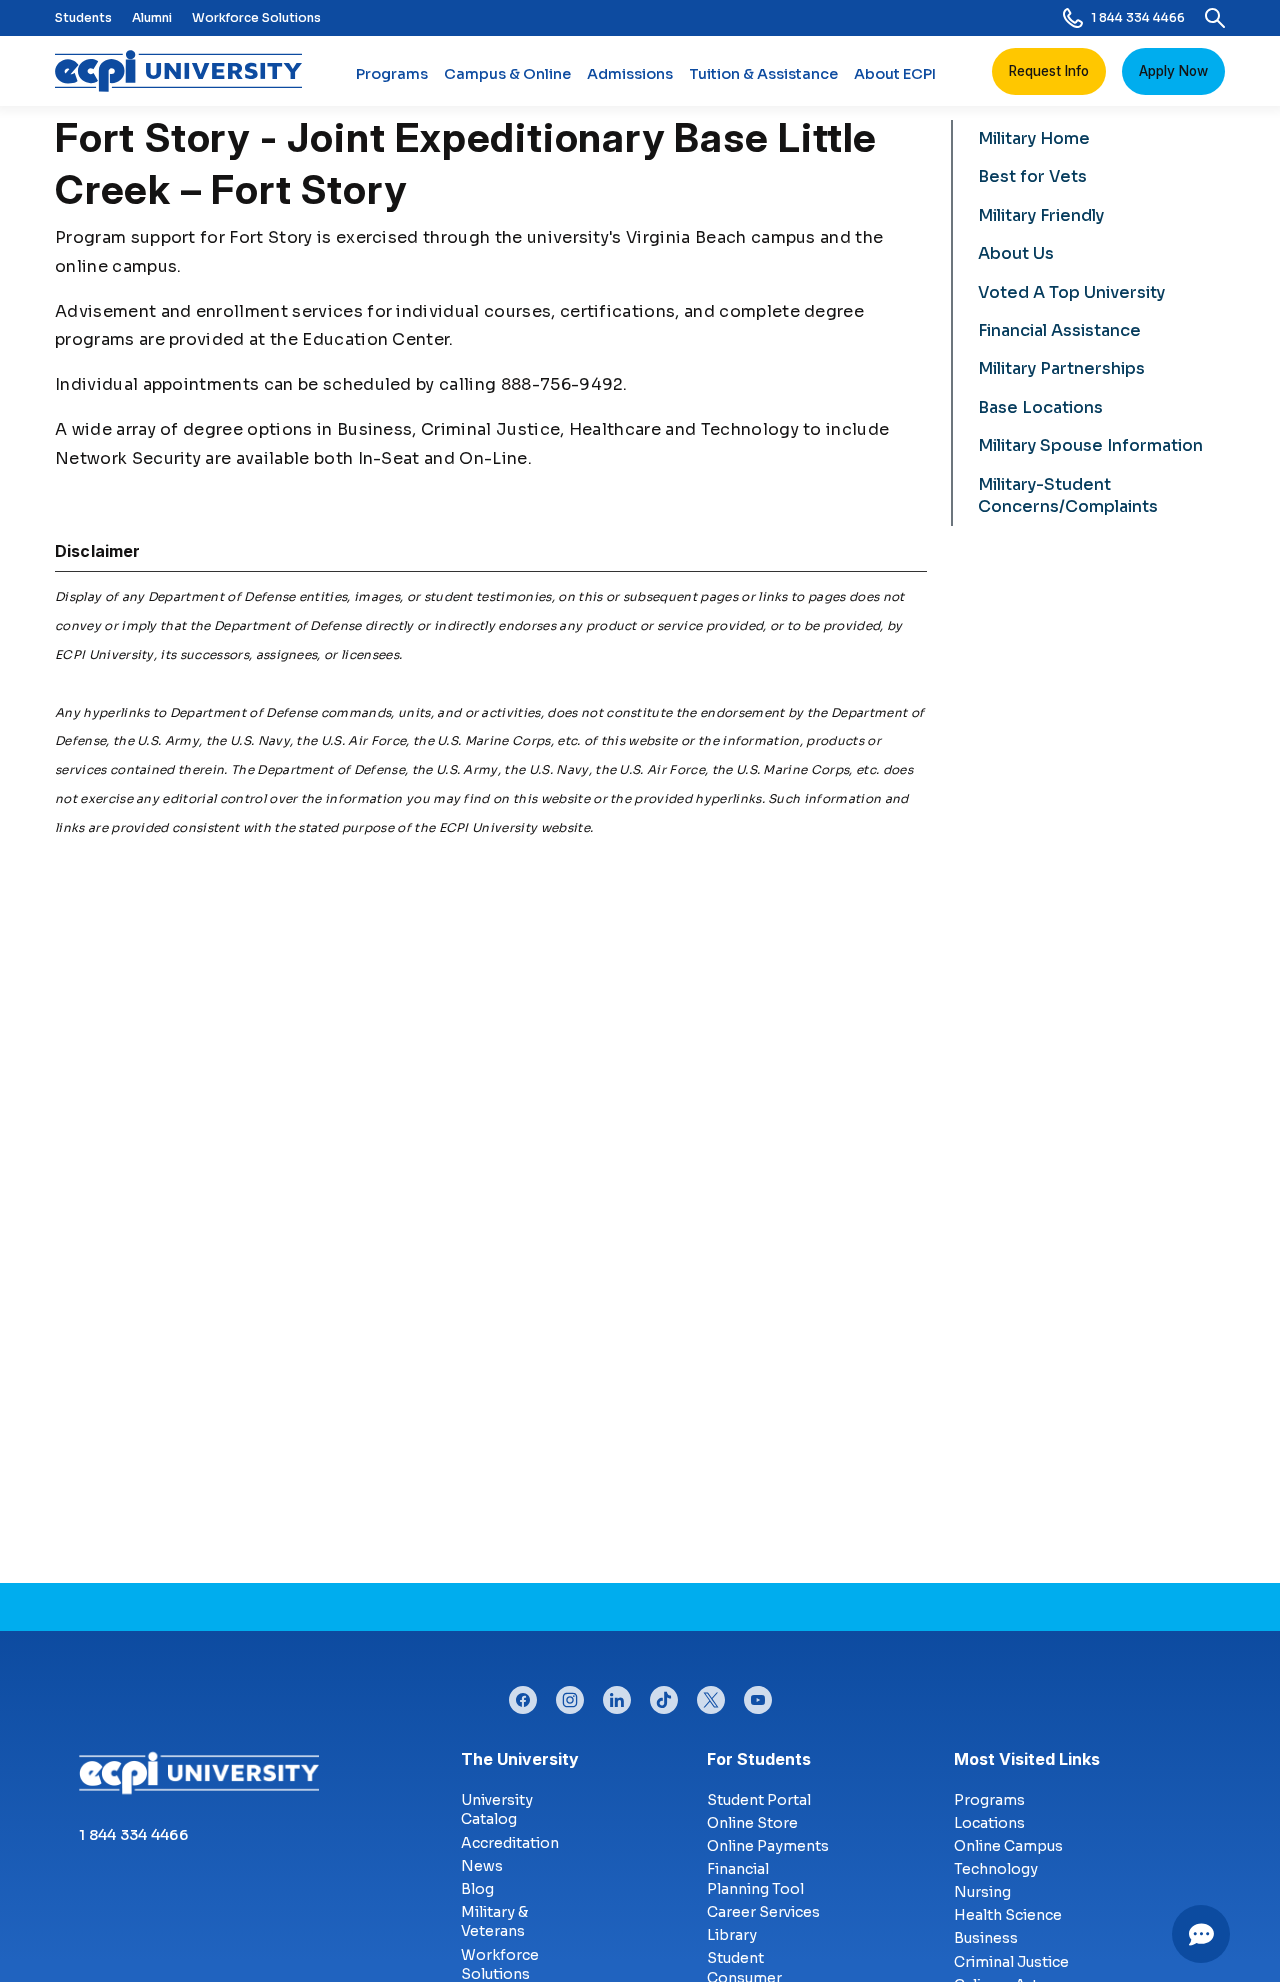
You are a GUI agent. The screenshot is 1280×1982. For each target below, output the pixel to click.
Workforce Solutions (256, 17)
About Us (1016, 253)
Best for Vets (1032, 176)
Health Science (1008, 1915)
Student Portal (759, 1800)
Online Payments (768, 1846)
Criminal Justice (1011, 1962)
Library (732, 1935)
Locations (989, 1823)
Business (986, 1938)
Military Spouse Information (1090, 445)
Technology (996, 1869)
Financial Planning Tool (755, 1879)
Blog (477, 1889)
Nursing (982, 1892)
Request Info (1049, 71)
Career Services (763, 1912)
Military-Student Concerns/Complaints (1068, 495)
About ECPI (895, 74)
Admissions (630, 74)
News (482, 1866)
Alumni (152, 17)
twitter (711, 1695)
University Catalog (497, 1810)
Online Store (752, 1823)
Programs (392, 74)
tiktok (664, 1695)
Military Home (1034, 138)
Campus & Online (507, 74)
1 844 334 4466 (1138, 17)
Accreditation (510, 1843)
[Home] (186, 71)
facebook (523, 1695)
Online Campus (1008, 1846)
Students (83, 17)
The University (520, 1759)
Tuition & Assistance (763, 74)
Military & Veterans (494, 1922)
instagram (570, 1695)
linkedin (617, 1695)
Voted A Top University (1071, 292)
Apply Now (1173, 71)
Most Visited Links (1027, 1759)
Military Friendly (1041, 215)
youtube (758, 1695)
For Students (759, 1759)
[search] (1215, 18)
